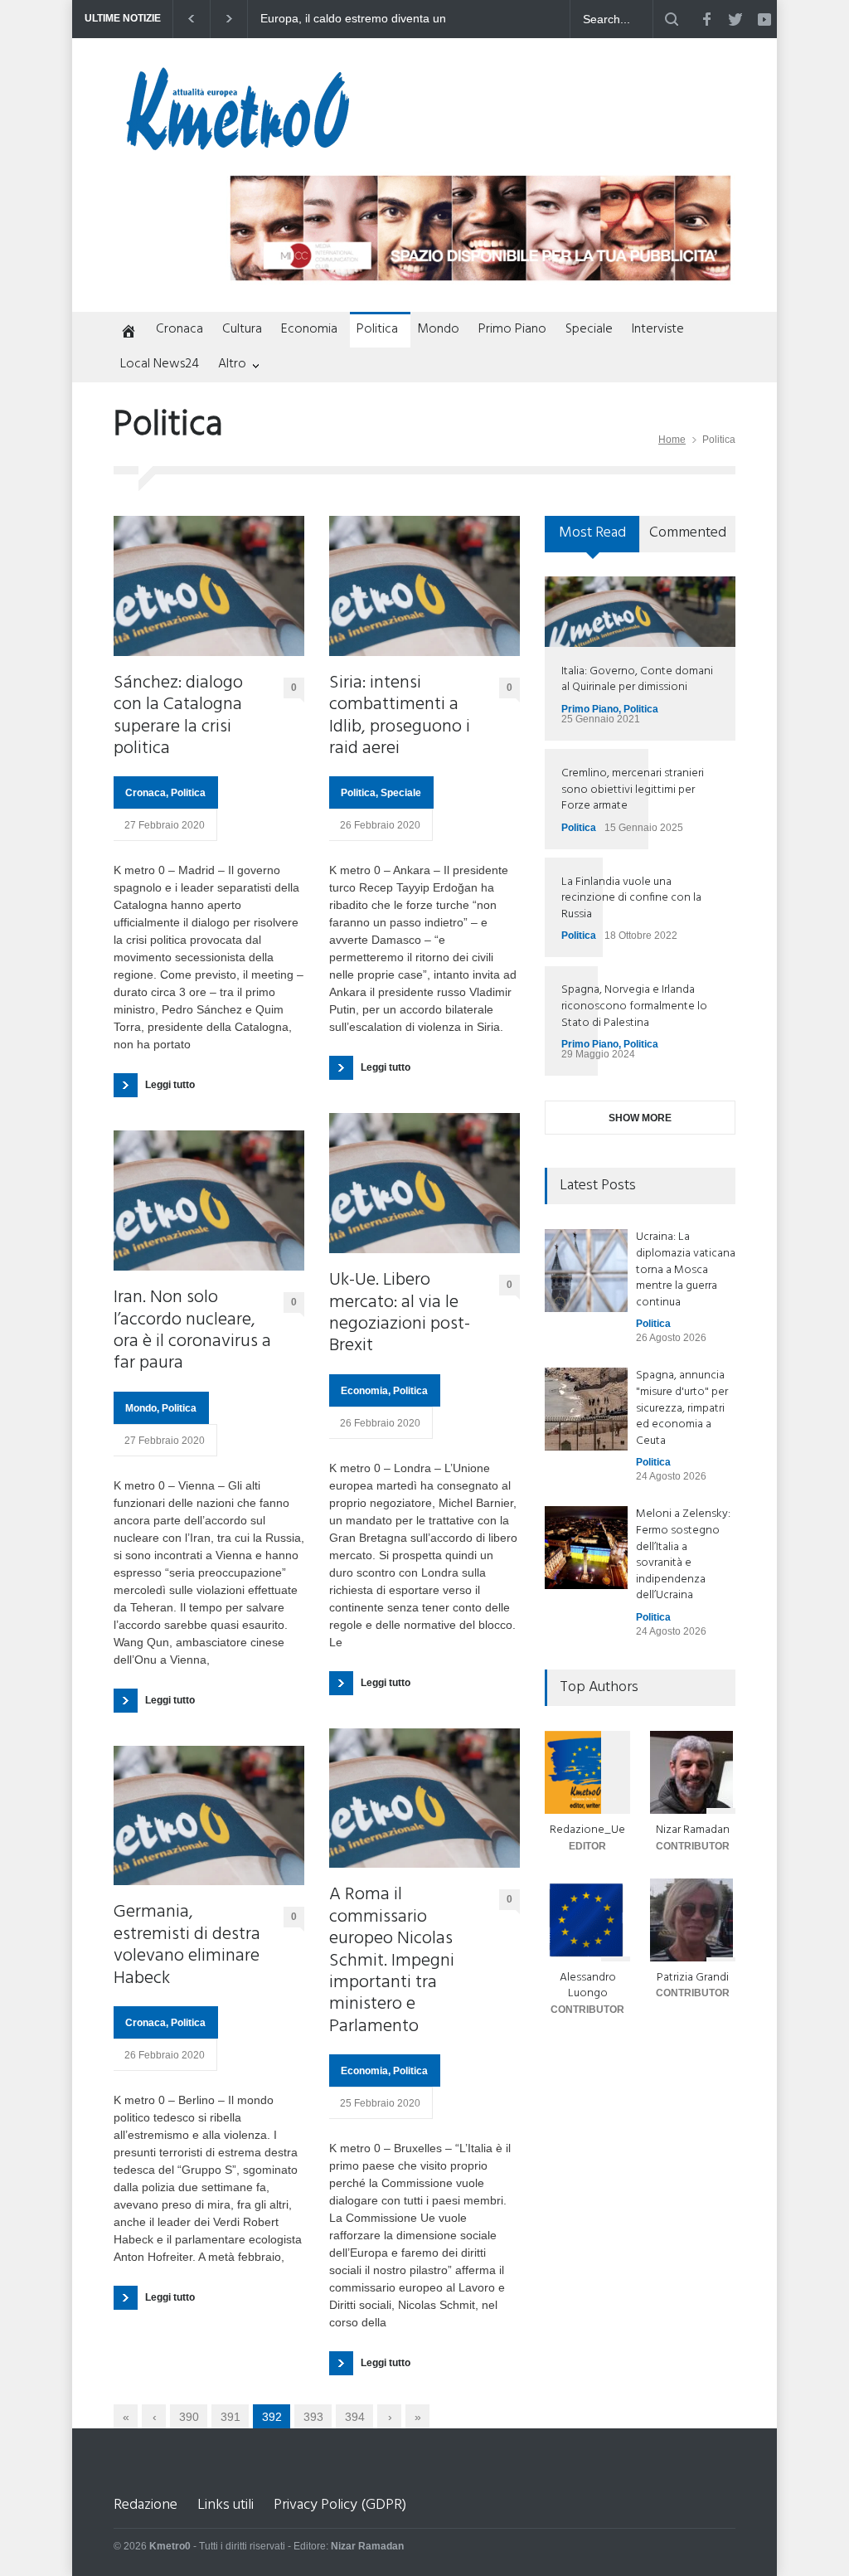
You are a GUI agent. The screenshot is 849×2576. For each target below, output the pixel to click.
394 (355, 2417)
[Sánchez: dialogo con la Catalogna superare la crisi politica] (209, 586)
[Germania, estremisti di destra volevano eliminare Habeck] (209, 1816)
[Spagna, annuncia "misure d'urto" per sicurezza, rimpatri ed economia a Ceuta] (586, 1409)
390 (189, 2417)
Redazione (146, 2505)
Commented (688, 533)
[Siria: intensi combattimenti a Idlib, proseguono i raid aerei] (424, 586)
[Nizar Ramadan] (693, 1772)
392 (272, 2417)
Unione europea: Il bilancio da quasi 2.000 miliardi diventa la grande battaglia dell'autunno (360, 19)
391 (230, 2417)
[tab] (592, 540)
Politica (377, 329)
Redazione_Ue (587, 1830)
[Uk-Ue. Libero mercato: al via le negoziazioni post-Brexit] (424, 1183)
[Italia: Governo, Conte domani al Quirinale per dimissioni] (640, 611)
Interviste (658, 329)
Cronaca (180, 329)
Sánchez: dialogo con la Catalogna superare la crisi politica (178, 717)
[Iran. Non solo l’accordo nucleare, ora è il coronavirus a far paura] (209, 1201)
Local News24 (160, 364)
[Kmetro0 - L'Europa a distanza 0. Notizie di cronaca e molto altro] (238, 143)
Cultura (242, 329)
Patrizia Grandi (693, 1978)
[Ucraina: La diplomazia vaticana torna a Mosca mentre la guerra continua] (586, 1271)
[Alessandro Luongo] (587, 1920)
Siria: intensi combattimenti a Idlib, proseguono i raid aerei (400, 717)
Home (672, 440)
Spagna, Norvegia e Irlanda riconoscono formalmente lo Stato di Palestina (634, 1006)
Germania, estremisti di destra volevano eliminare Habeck (187, 1946)
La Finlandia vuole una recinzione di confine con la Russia (631, 898)
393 (313, 2417)
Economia (309, 329)
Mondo (438, 329)
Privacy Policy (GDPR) (340, 2505)
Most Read (592, 533)
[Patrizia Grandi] (693, 1920)
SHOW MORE (640, 1118)
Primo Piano (512, 329)
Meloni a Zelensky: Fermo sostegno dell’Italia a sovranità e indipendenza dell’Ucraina (683, 1555)
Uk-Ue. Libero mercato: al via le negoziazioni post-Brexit (400, 1314)
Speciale (589, 329)
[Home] (125, 333)
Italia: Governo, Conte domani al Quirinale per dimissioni (637, 680)
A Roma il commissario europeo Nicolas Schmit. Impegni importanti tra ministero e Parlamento (392, 1961)
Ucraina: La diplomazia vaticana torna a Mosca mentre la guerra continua (686, 1269)
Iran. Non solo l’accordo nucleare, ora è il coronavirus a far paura (192, 1331)
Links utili (226, 2505)
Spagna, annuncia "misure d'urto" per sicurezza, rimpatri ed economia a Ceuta (682, 1408)
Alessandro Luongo (588, 1986)
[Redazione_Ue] (587, 1772)
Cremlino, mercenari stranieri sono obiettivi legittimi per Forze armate (633, 790)
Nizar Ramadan (693, 1830)
